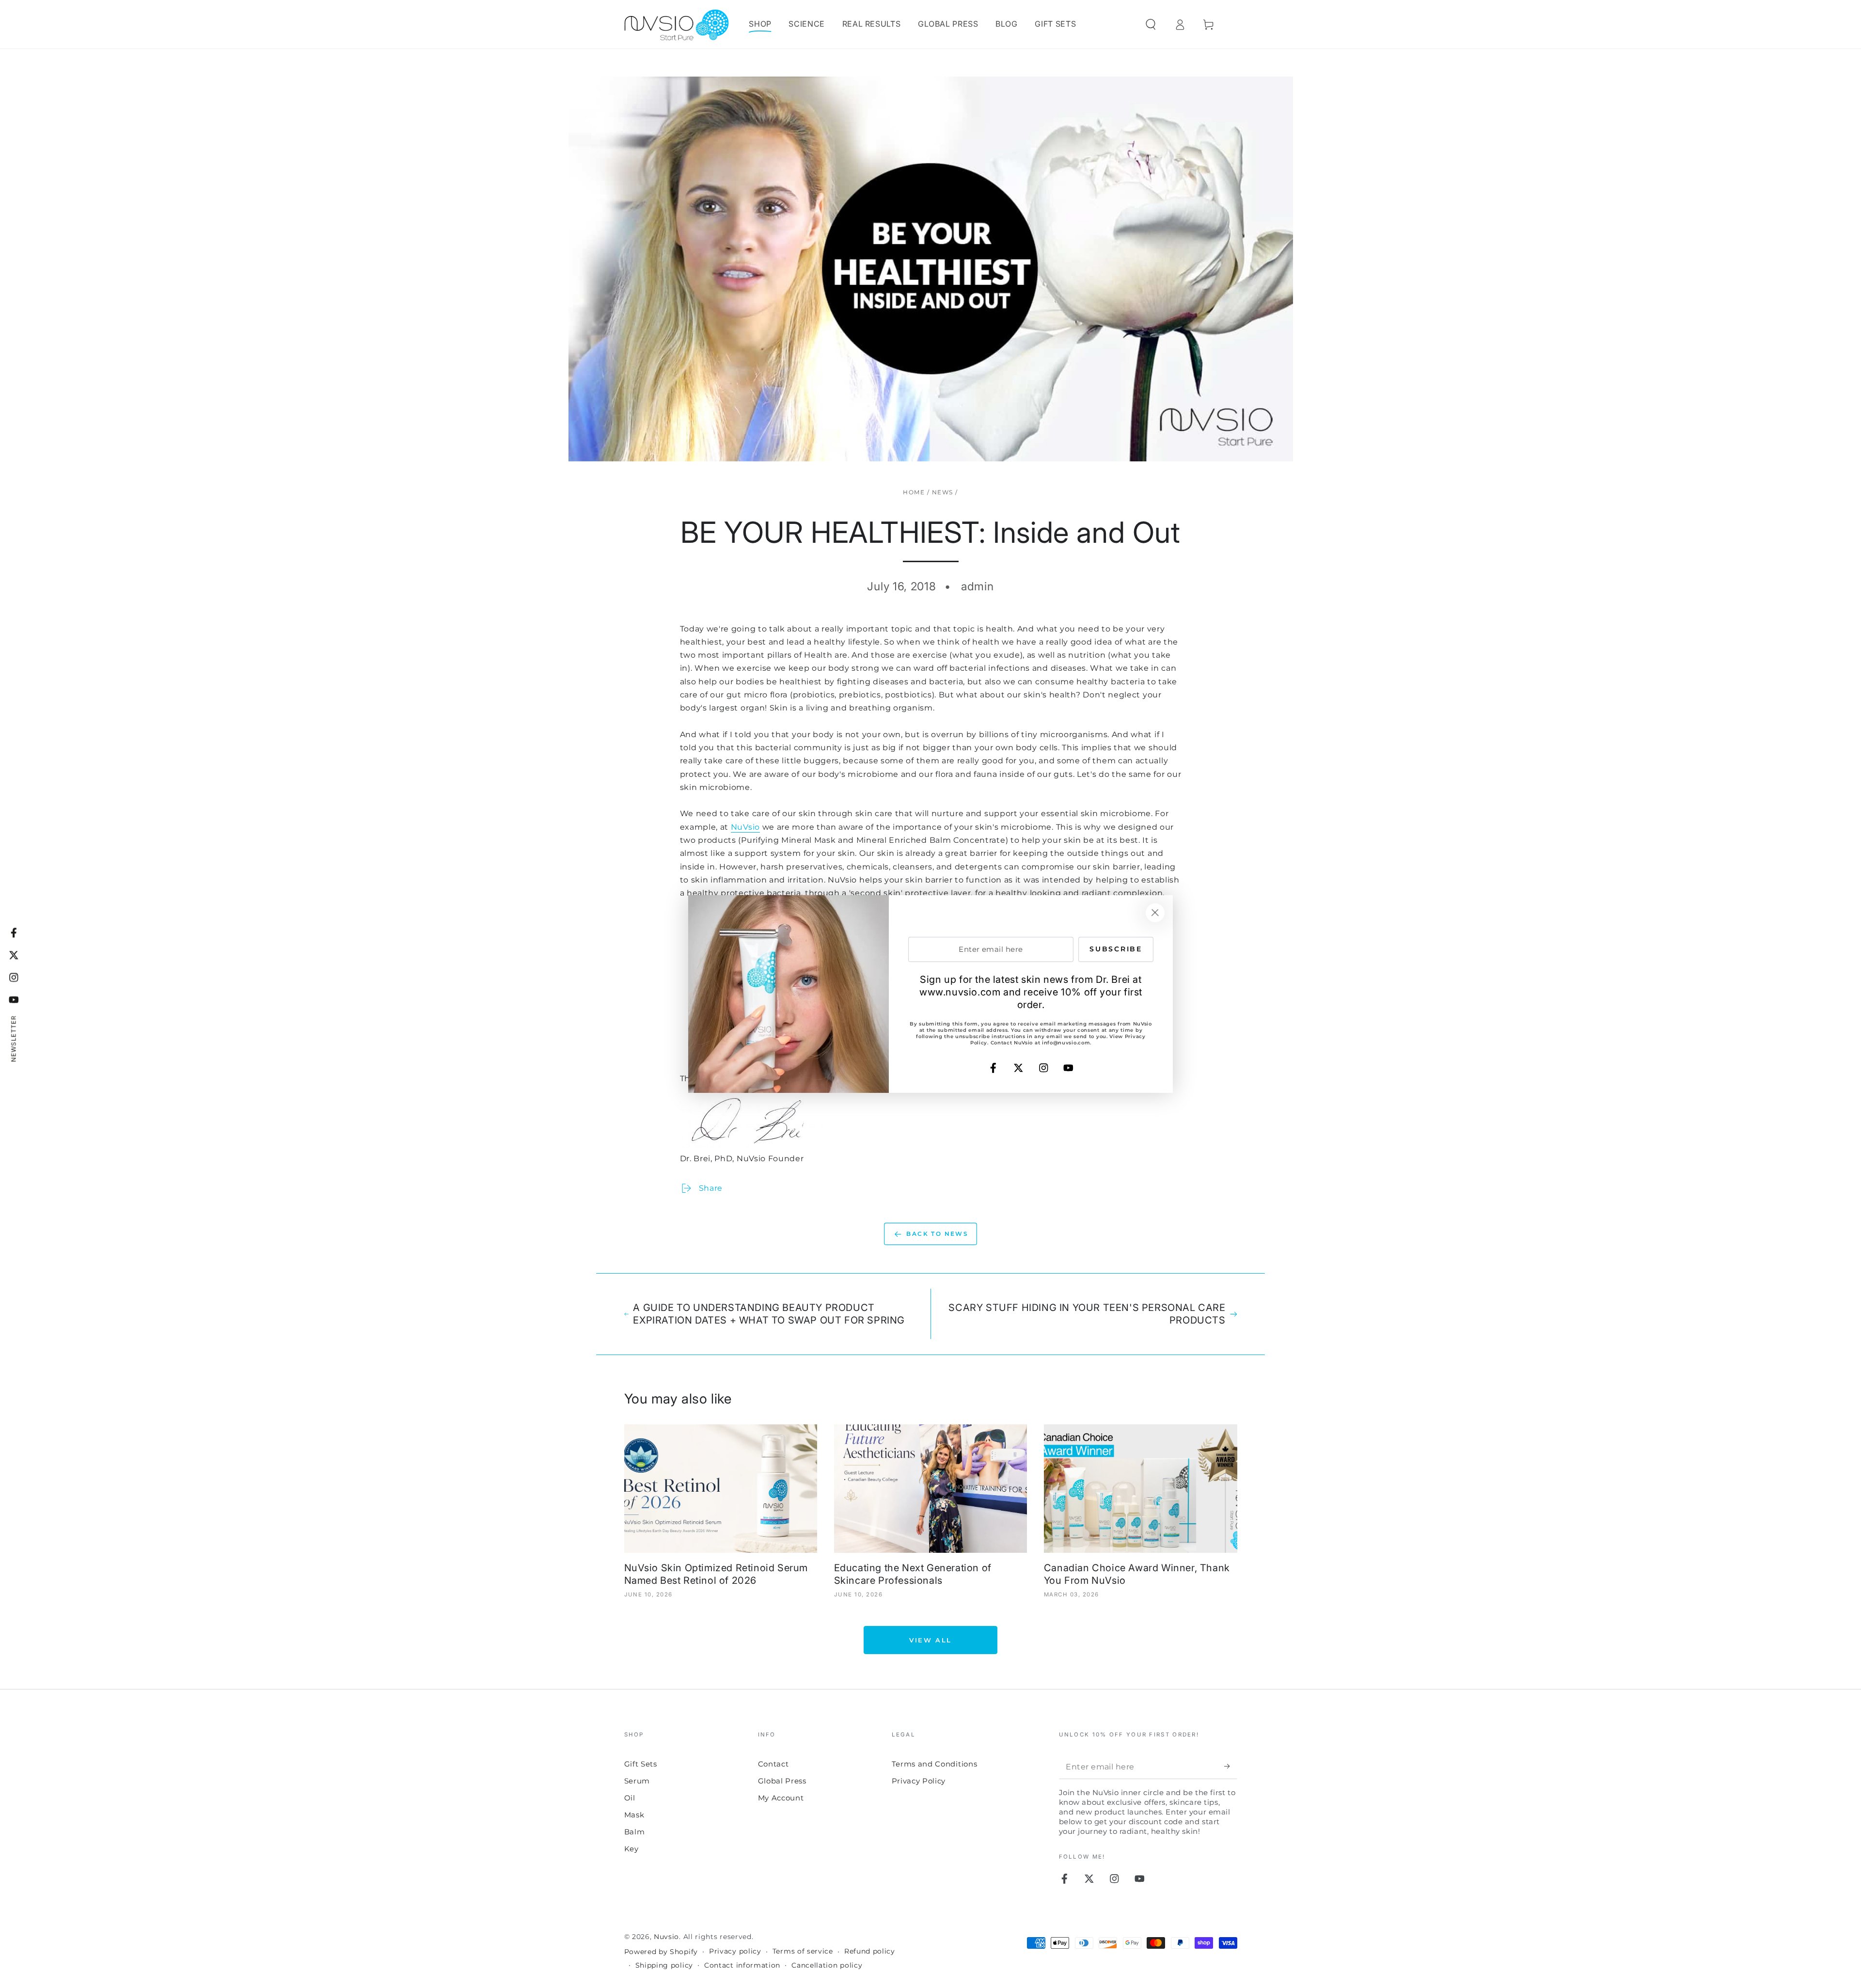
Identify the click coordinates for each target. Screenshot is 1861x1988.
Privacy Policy (919, 1781)
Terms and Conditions (935, 1764)
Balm (635, 1832)
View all (930, 1640)
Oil (630, 1798)
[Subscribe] (1230, 1767)
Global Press (782, 1781)
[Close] (1155, 913)
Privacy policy (735, 1951)
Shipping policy (664, 1965)
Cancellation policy (827, 1965)
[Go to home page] (677, 24)
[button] (1151, 24)
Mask (634, 1815)
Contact (773, 1764)
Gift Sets (641, 1764)
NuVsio (745, 827)
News (943, 492)
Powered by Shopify (661, 1952)
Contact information (742, 1965)
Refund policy (870, 1951)
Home (914, 492)
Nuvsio (666, 1937)
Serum (637, 1781)
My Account (781, 1798)
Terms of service (803, 1951)
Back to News (937, 1234)
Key (631, 1849)
